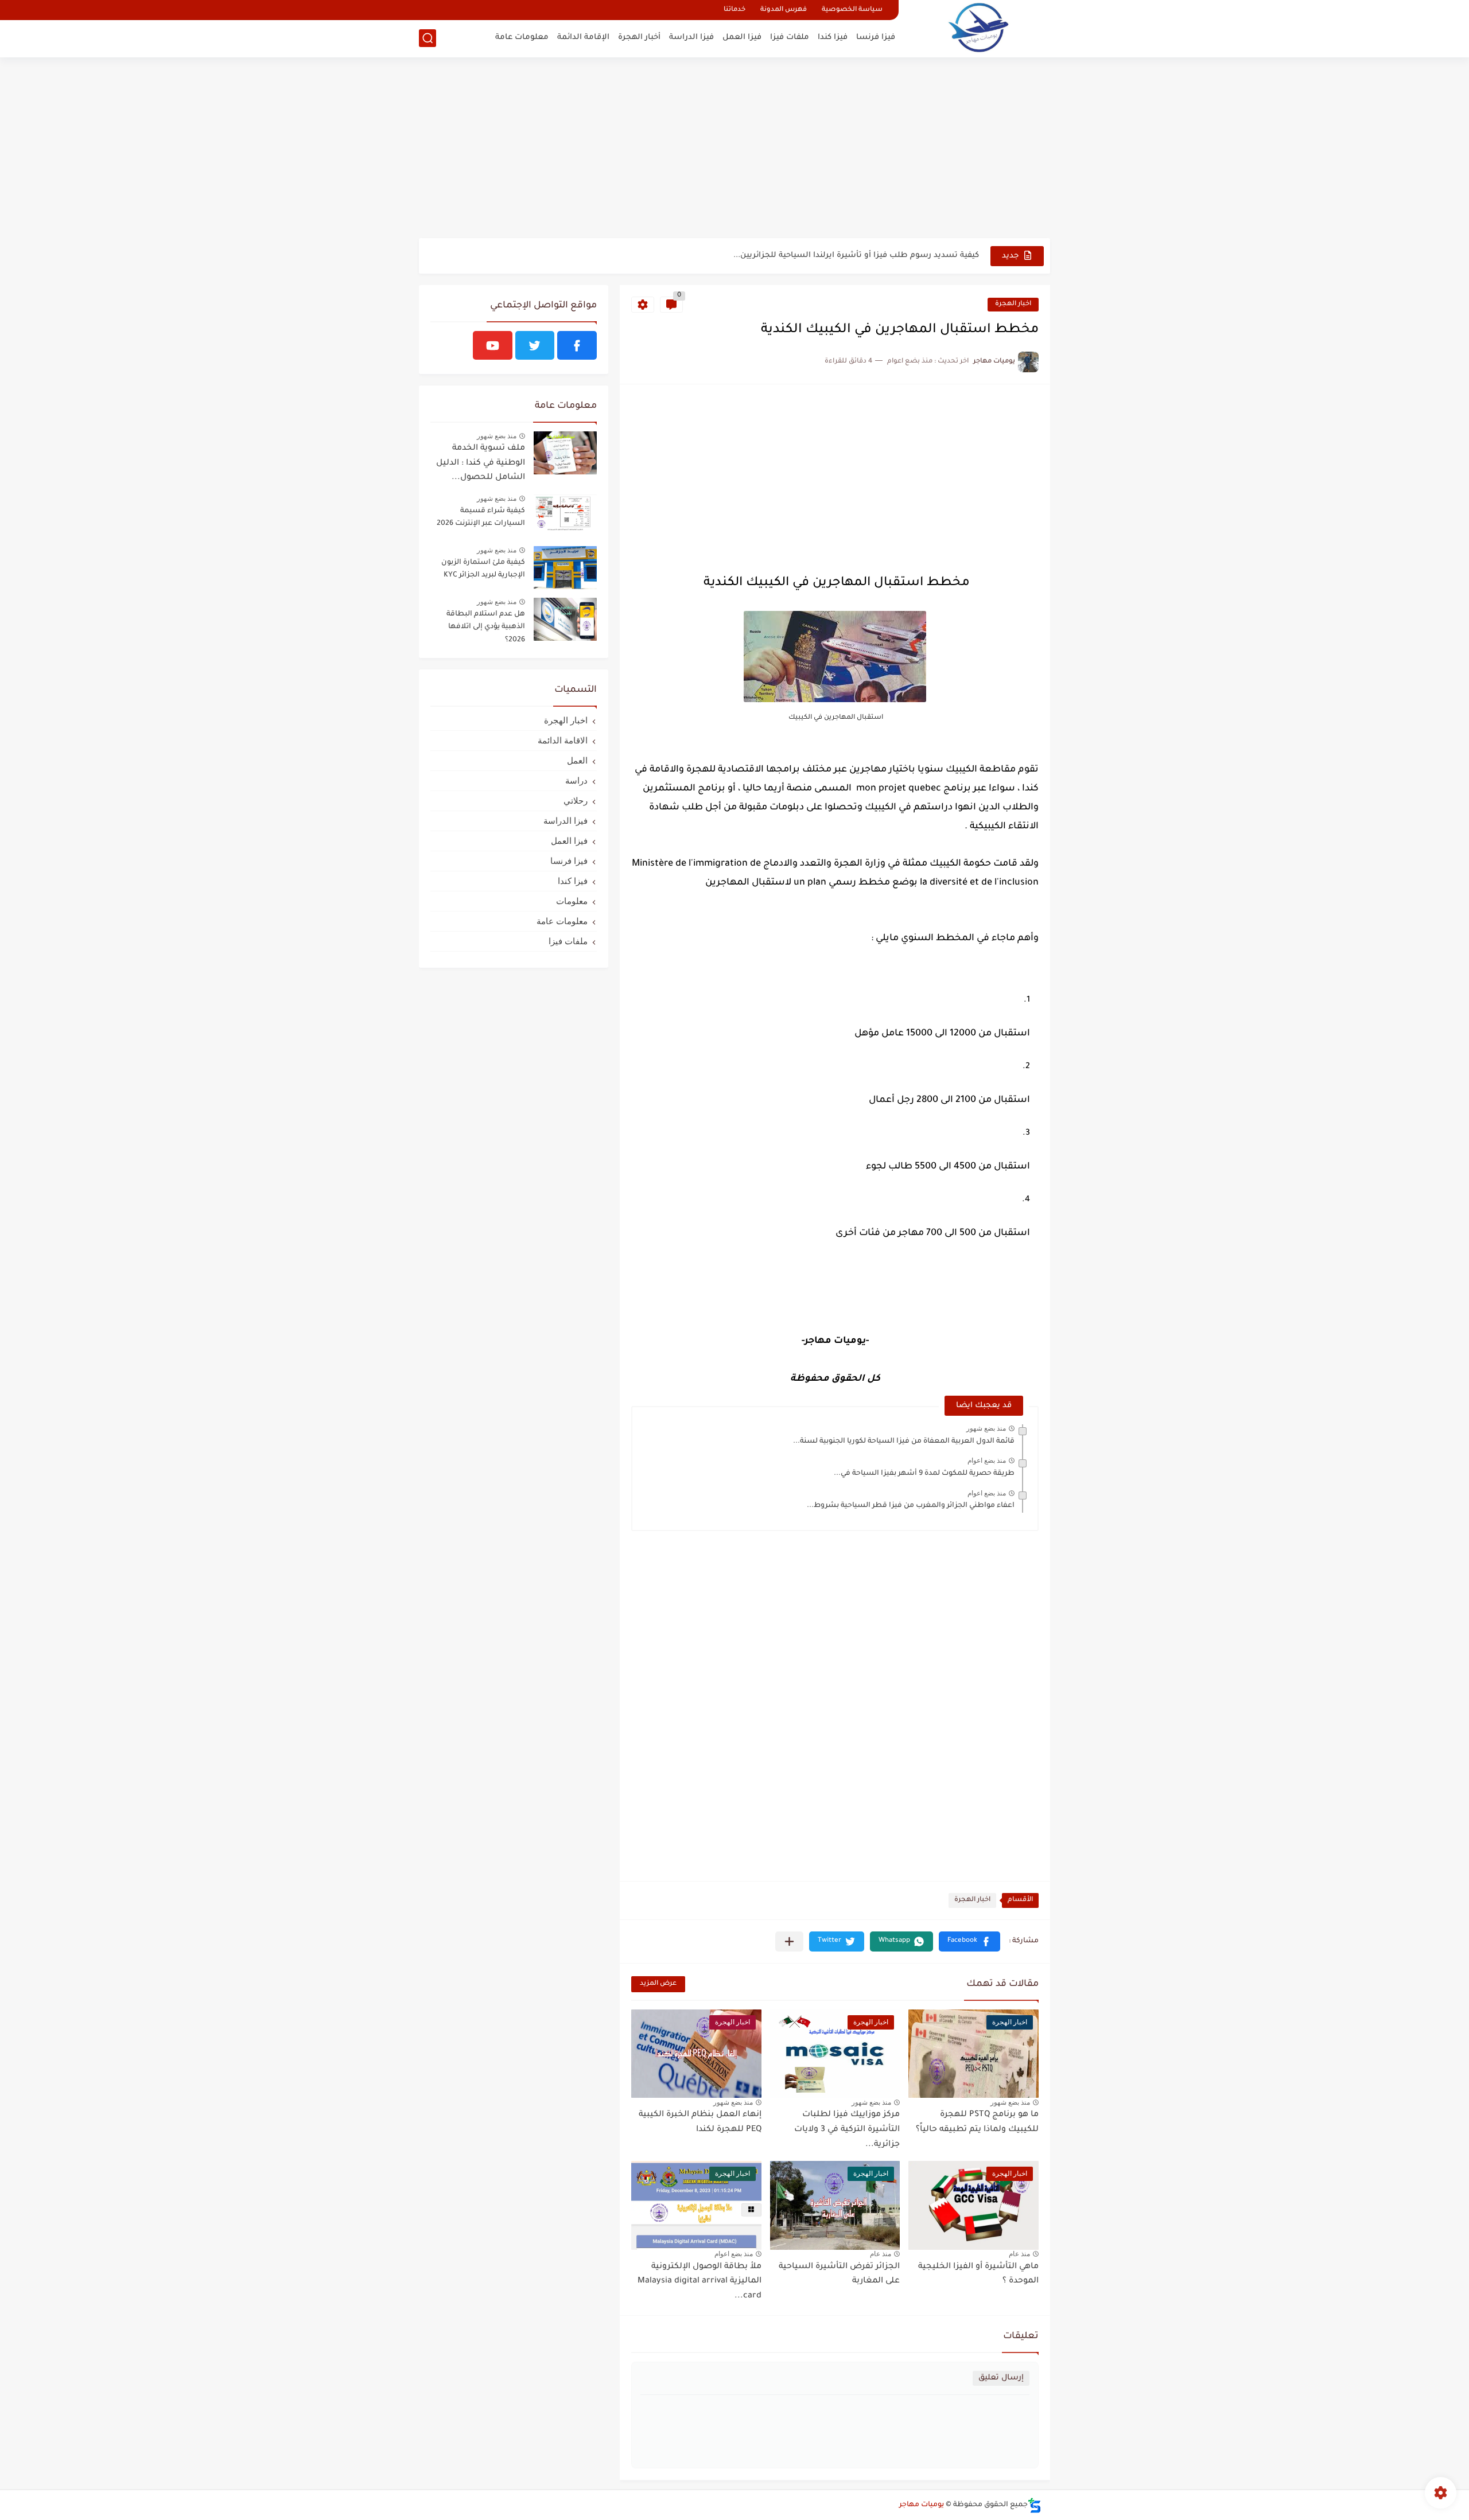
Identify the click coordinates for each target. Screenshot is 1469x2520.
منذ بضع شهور (986, 1428)
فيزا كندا (833, 38)
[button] (969, 1941)
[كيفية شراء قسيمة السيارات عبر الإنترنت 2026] (565, 516)
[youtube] (493, 345)
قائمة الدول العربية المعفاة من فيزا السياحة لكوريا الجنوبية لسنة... (904, 1442)
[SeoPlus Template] (1035, 2505)
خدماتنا (734, 10)
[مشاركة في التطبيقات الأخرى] (789, 1941)
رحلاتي (576, 801)
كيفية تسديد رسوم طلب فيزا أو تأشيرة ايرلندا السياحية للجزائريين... (856, 256)
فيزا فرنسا (876, 38)
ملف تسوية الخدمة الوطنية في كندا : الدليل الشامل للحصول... (481, 463)
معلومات (572, 901)
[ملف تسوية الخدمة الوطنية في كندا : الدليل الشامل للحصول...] (565, 453)
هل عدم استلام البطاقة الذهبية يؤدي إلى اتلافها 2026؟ (486, 627)
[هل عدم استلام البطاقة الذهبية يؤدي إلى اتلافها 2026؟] (565, 619)
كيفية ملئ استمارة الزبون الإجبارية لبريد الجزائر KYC (483, 569)
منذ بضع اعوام (987, 1460)
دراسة (576, 780)
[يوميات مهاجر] (978, 27)
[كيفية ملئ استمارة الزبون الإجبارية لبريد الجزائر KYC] (565, 568)
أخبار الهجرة (639, 38)
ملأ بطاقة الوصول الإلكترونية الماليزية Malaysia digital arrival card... (699, 2282)
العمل (577, 760)
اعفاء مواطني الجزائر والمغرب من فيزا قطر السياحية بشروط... (911, 1506)
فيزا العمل (742, 38)
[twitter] (535, 345)
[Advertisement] (734, 149)
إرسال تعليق (1001, 2378)
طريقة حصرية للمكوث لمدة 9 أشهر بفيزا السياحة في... (924, 1474)
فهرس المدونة (784, 10)
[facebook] (577, 345)
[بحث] (428, 38)
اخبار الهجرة (1013, 304)
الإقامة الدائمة (583, 38)
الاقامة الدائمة (563, 740)
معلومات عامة (522, 38)
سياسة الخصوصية (852, 10)
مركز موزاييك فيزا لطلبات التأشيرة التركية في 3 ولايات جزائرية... (847, 2130)
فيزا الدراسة (691, 38)
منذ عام (1019, 2254)
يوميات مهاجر (922, 2505)
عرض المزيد (658, 1984)
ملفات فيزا (790, 38)
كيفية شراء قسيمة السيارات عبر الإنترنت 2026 (481, 517)
